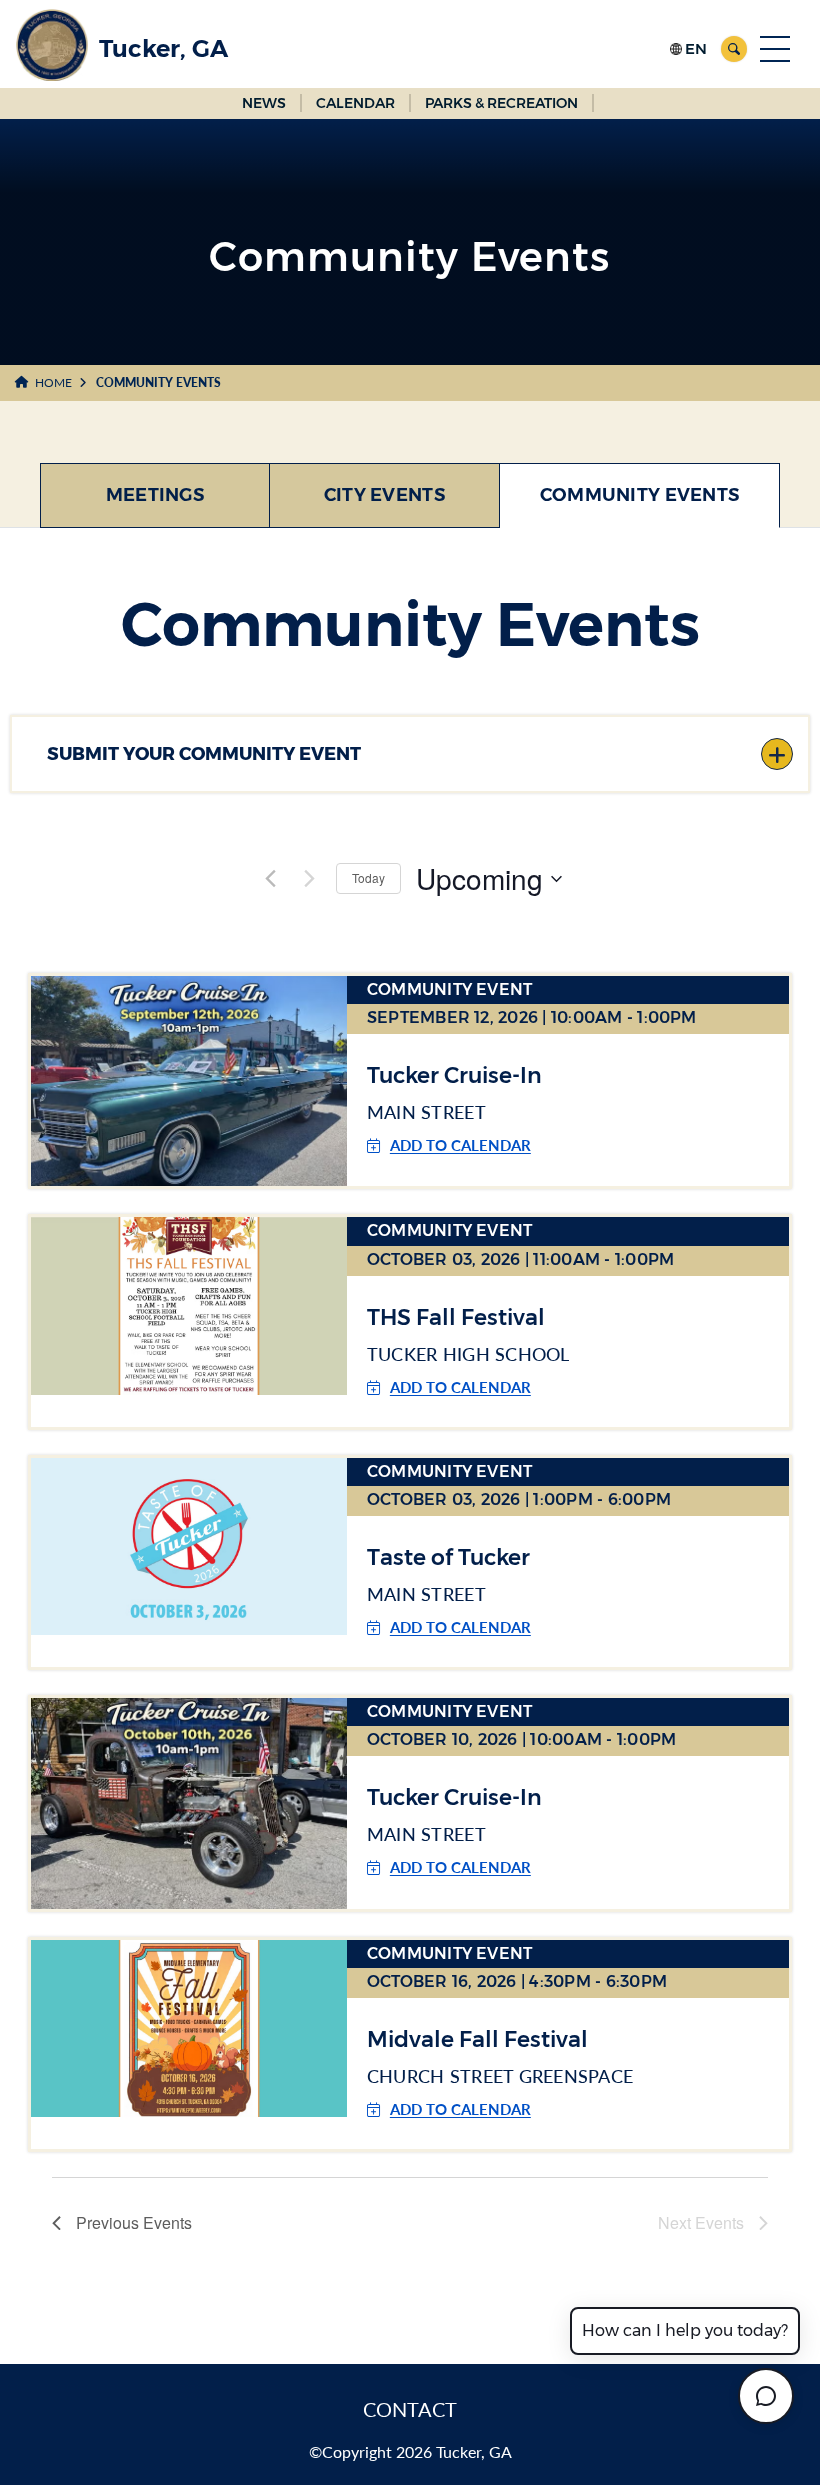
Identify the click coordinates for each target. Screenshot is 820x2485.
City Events (384, 495)
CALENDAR (355, 103)
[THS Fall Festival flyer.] (189, 1304)
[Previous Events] (270, 879)
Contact (410, 2409)
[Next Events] (309, 879)
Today (368, 877)
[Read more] (189, 1079)
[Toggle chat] (766, 2396)
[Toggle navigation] (775, 49)
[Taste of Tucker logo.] (189, 1545)
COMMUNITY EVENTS (639, 495)
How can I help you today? (685, 2330)
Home (53, 382)
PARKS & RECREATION (501, 103)
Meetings (155, 495)
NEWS (264, 103)
